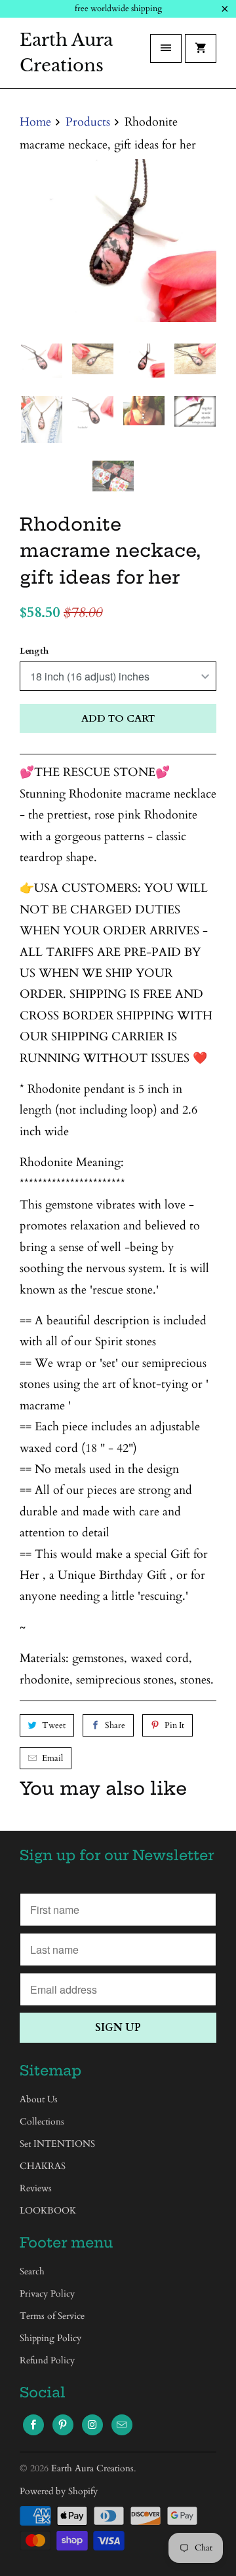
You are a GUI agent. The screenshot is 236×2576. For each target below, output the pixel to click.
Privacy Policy (47, 2294)
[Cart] (201, 48)
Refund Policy (47, 2360)
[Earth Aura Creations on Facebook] (33, 2425)
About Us (39, 2099)
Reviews (36, 2188)
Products (88, 122)
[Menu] (166, 48)
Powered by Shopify (59, 2491)
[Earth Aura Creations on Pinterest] (63, 2425)
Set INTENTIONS (57, 2144)
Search (32, 2271)
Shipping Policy (50, 2338)
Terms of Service (52, 2316)
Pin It (174, 1725)
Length (34, 651)
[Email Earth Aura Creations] (122, 2425)
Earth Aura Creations (66, 53)
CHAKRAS (43, 2166)
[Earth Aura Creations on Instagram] (92, 2425)
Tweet (54, 1725)
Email (52, 1758)
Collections (42, 2122)
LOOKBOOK (48, 2211)
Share (115, 1725)
